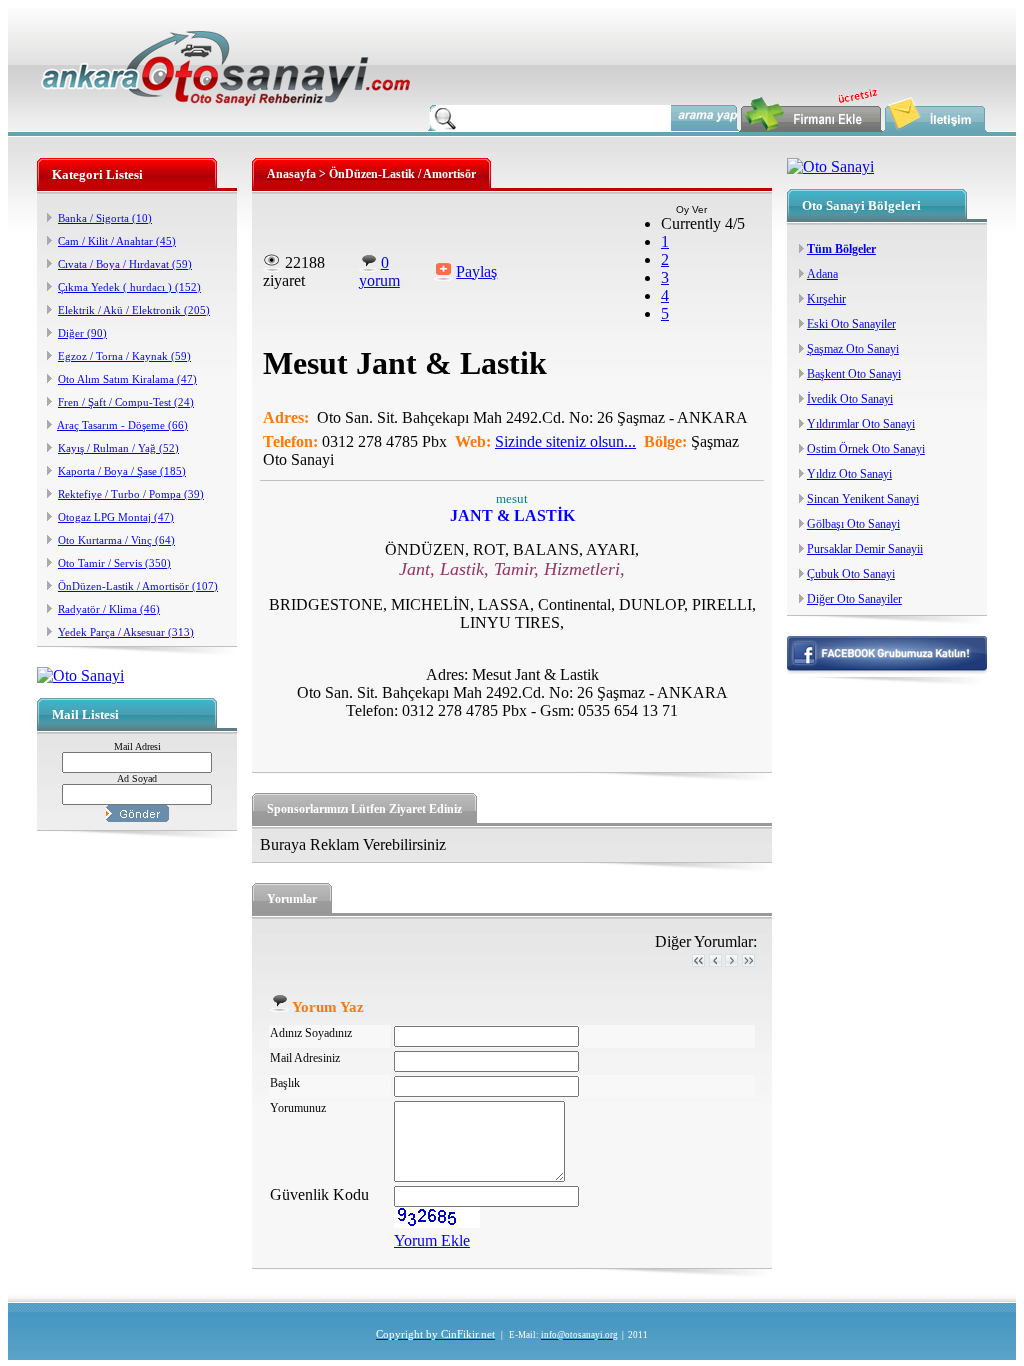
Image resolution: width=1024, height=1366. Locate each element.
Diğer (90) (82, 333)
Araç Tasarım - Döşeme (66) (122, 425)
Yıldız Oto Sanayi (849, 474)
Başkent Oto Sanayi (854, 374)
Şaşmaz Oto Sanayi (853, 349)
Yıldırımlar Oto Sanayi (861, 424)
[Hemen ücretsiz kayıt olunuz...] (80, 675)
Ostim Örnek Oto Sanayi (866, 449)
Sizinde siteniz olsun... (565, 441)
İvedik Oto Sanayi (850, 399)
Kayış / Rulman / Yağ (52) (118, 448)
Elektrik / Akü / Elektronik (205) (134, 310)
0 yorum (379, 271)
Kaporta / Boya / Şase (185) (122, 471)
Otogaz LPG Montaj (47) (116, 517)
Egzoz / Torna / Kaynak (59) (124, 356)
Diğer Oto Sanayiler (854, 599)
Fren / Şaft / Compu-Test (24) (126, 402)
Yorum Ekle (432, 1240)
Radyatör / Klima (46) (109, 609)
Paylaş (476, 271)
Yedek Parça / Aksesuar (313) (126, 632)
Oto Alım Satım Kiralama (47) (127, 379)
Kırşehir (826, 299)
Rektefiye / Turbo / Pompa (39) (131, 494)
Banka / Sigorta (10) (105, 218)
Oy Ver (691, 209)
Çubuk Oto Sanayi (851, 574)
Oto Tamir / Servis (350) (114, 563)
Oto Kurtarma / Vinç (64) (116, 540)
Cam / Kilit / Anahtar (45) (117, 241)
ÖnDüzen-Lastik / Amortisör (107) (138, 586)
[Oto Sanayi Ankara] (226, 110)
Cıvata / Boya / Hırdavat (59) (125, 264)
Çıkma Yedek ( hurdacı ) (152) (129, 287)
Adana (822, 274)
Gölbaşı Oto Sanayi (853, 524)
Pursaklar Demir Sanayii (865, 549)
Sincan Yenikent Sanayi (863, 499)
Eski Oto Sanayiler (851, 324)
